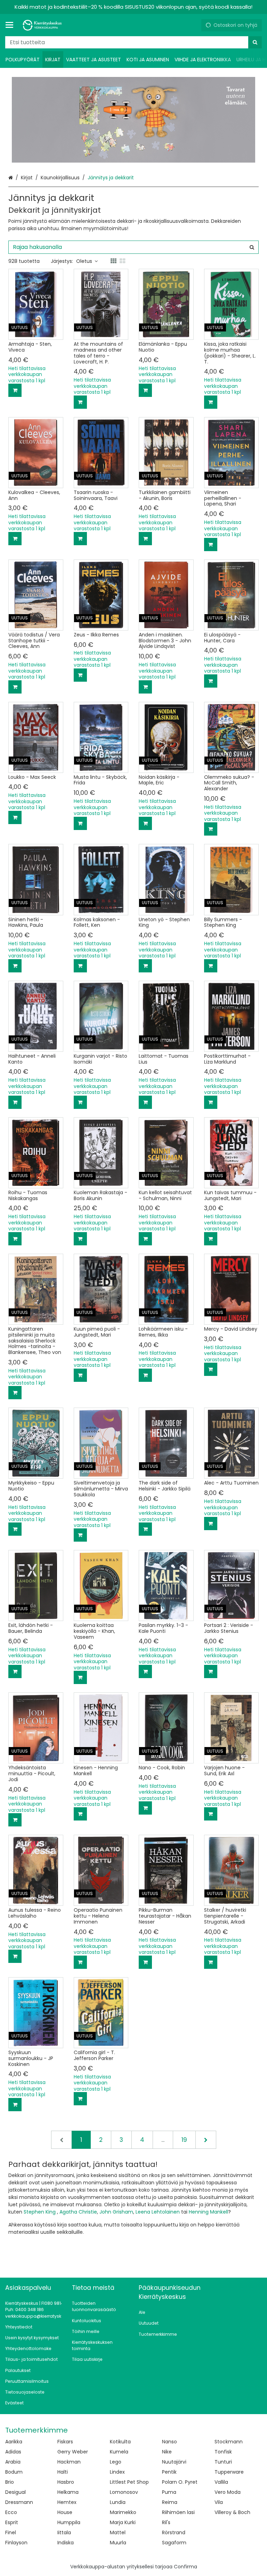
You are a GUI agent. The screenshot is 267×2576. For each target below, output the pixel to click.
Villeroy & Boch (232, 2512)
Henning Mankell (208, 2212)
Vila (219, 2502)
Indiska (66, 2543)
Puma (169, 2492)
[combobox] (133, 42)
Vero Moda (228, 2492)
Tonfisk (223, 2452)
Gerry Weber (73, 2452)
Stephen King (40, 2212)
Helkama (68, 2492)
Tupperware (229, 2472)
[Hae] (255, 42)
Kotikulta (120, 2442)
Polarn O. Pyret (180, 2482)
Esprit (12, 2522)
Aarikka (14, 2442)
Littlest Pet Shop (129, 2482)
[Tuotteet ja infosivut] (11, 25)
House (65, 2512)
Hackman (69, 2462)
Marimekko (123, 2512)
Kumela (119, 2452)
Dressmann (19, 2502)
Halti (63, 2472)
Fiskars (65, 2442)
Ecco (11, 2512)
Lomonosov (124, 2492)
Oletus (84, 261)
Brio (10, 2482)
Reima (170, 2502)
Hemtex (67, 2502)
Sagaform (174, 2543)
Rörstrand (174, 2532)
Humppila (69, 2522)
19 (184, 2140)
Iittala (64, 2532)
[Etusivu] (43, 25)
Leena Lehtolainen (158, 2212)
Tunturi (223, 2462)
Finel (11, 2532)
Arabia (13, 2462)
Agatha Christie (78, 2212)
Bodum (14, 2472)
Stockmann (229, 2442)
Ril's (166, 2522)
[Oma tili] (193, 25)
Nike (167, 2452)
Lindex (117, 2472)
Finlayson (16, 2543)
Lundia (118, 2502)
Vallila (221, 2482)
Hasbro (66, 2482)
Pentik (169, 2472)
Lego (116, 2462)
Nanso (169, 2442)
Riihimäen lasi (178, 2512)
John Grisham (116, 2212)
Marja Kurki (123, 2522)
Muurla (118, 2543)
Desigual (15, 2492)
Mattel (118, 2532)
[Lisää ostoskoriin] (15, 390)
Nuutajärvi (174, 2462)
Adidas (13, 2452)
